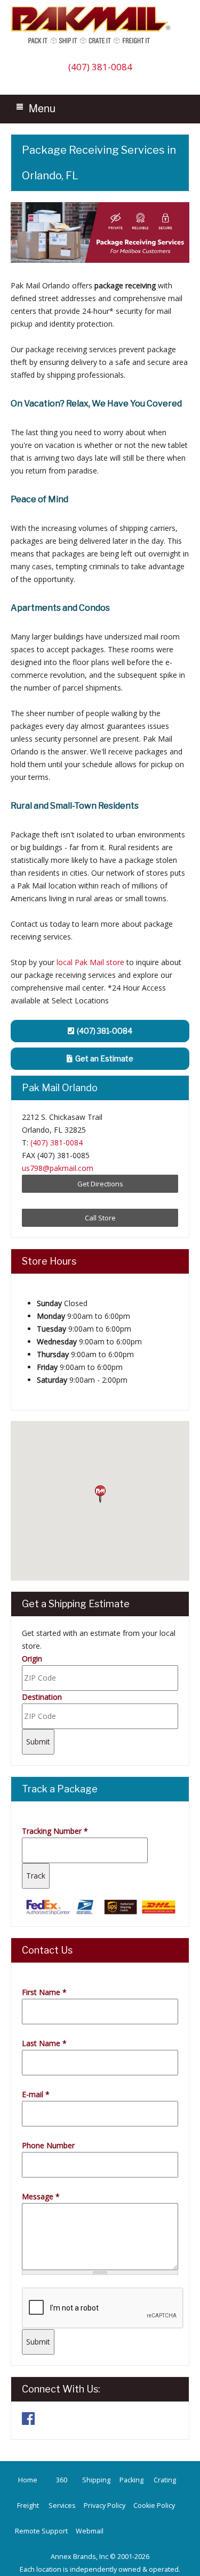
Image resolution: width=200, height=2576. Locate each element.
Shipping (96, 2480)
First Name (44, 1992)
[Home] (93, 43)
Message (41, 2196)
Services (62, 2506)
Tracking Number (55, 1831)
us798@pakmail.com (58, 1168)
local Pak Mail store (90, 962)
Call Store (100, 1218)
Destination (42, 1697)
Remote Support (41, 2531)
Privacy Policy (105, 2506)
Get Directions (100, 1184)
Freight (28, 2506)
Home (28, 2480)
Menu (42, 108)
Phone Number (48, 2145)
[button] (100, 1494)
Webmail (90, 2531)
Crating (165, 2480)
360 (62, 2480)
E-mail (36, 2094)
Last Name (44, 2043)
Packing (131, 2480)
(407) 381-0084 (100, 67)
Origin (32, 1659)
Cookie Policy (154, 2506)
